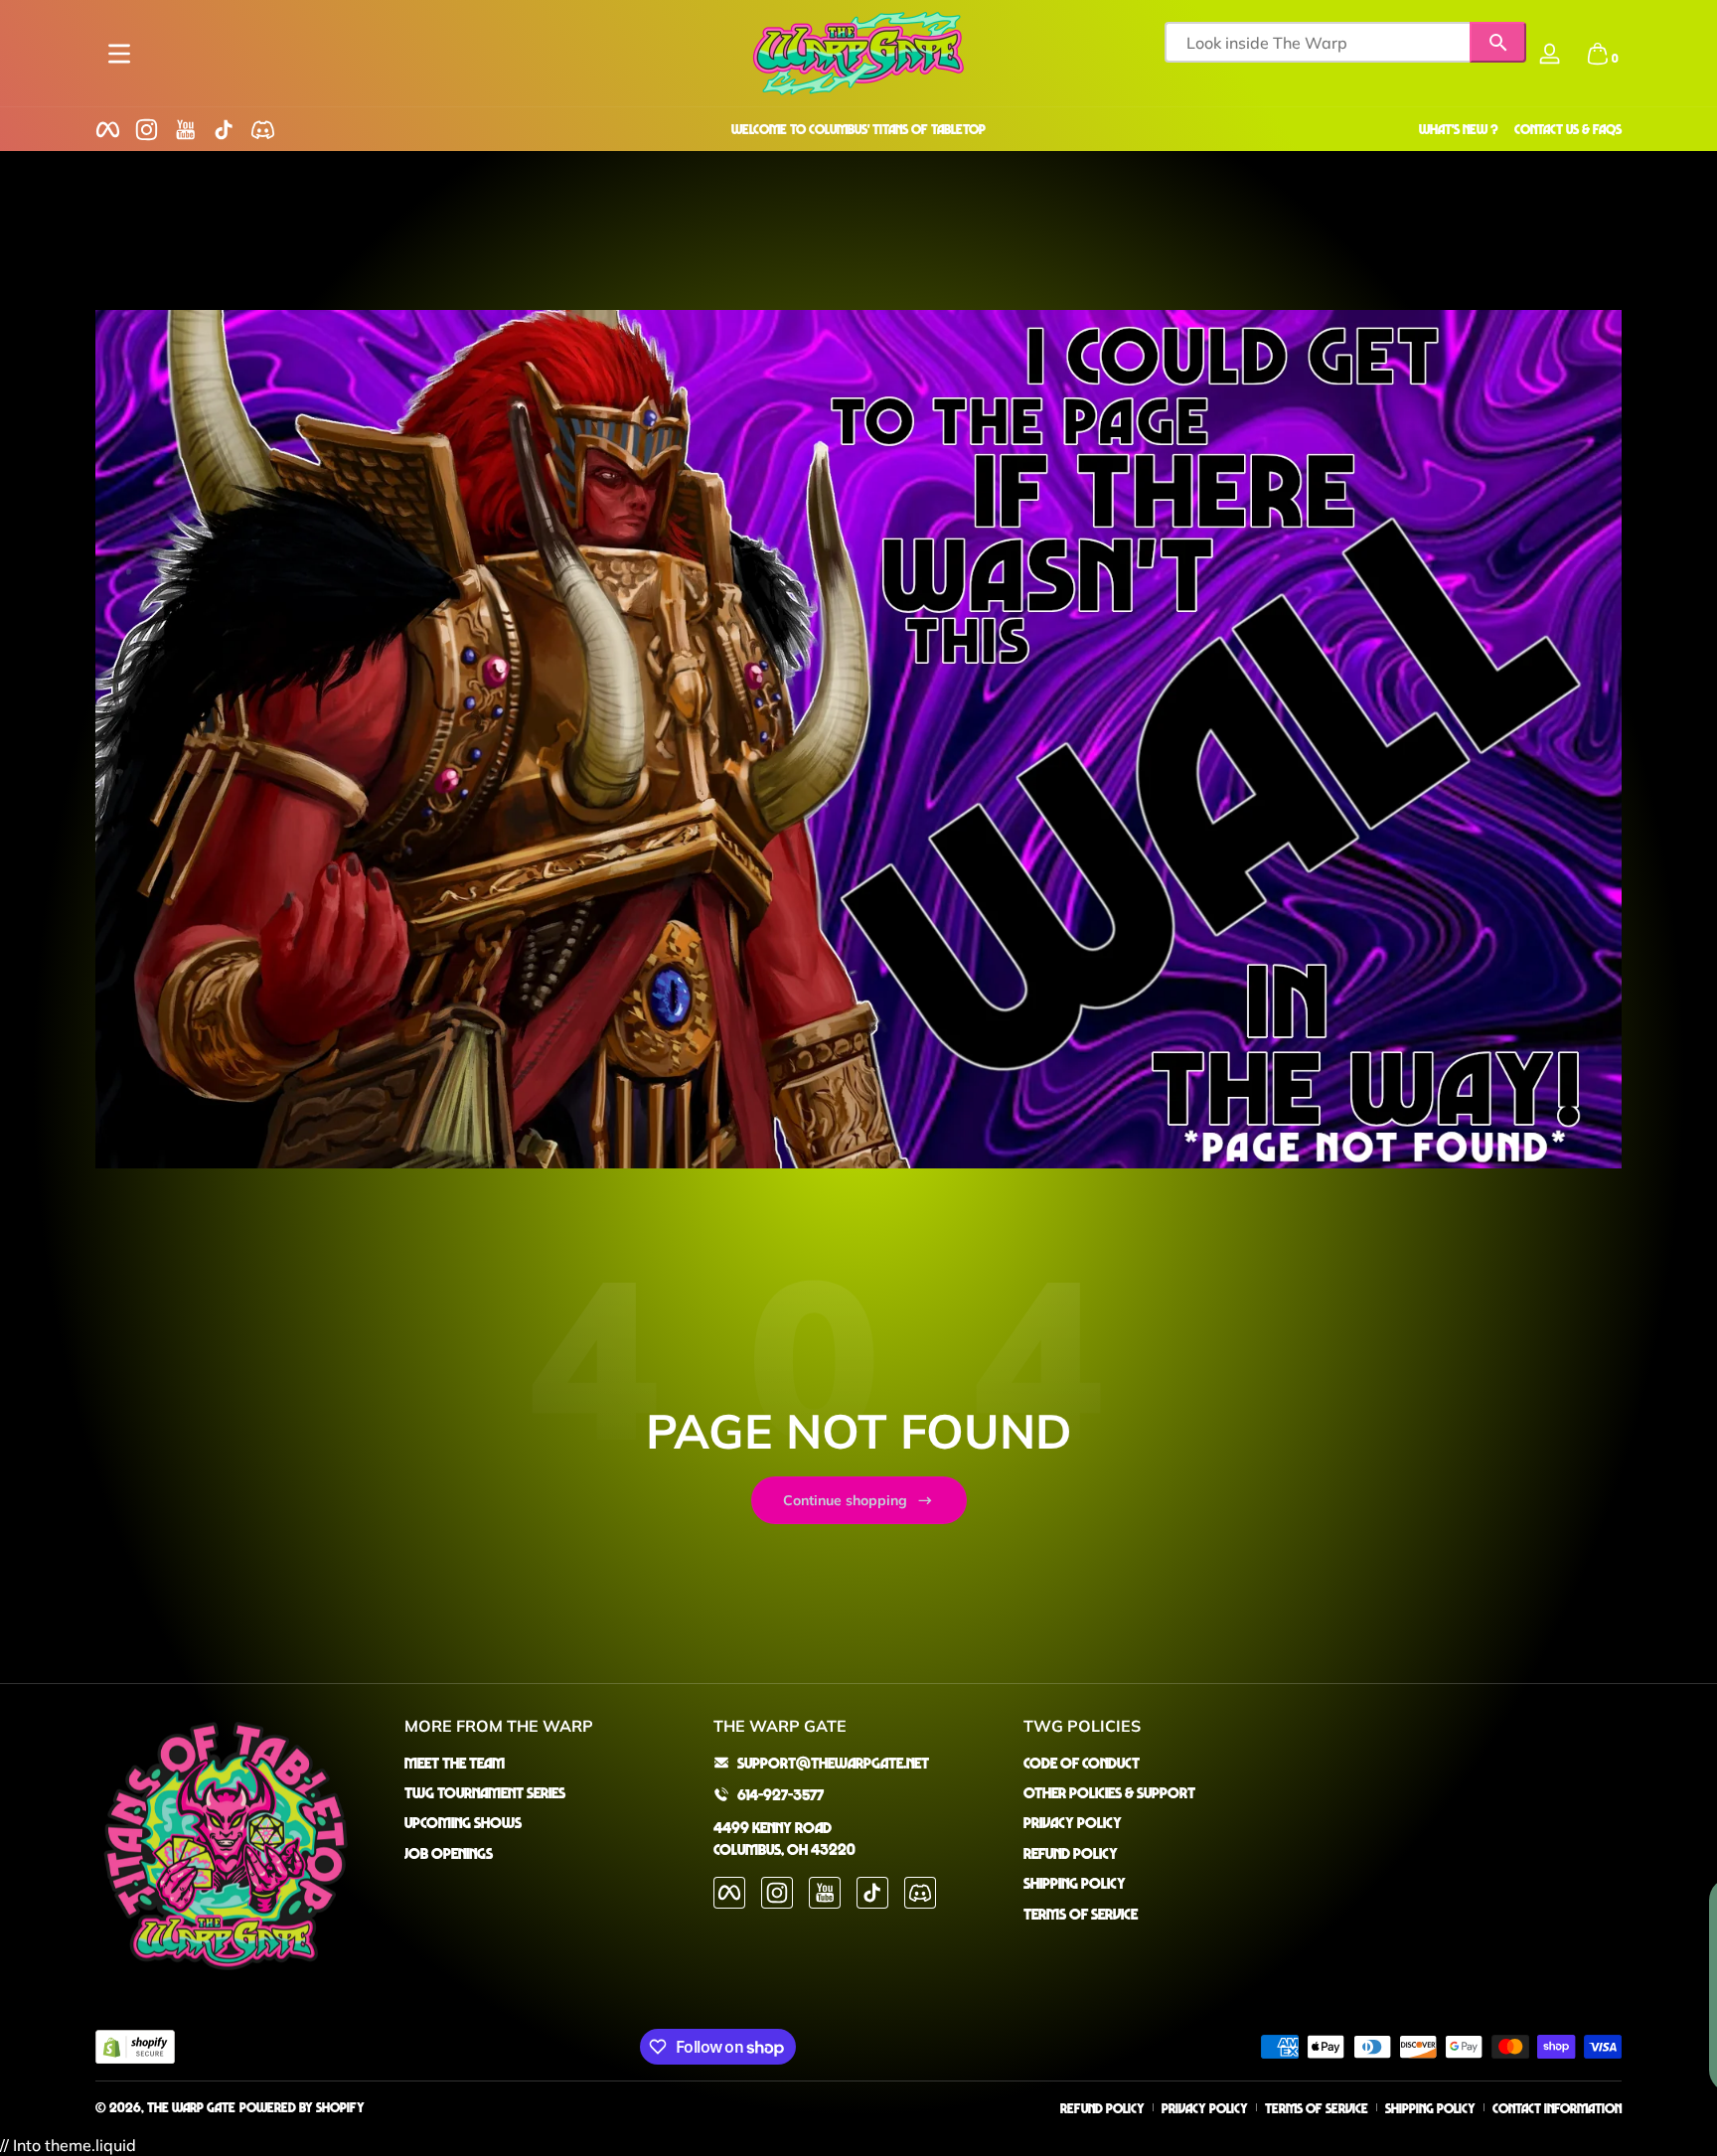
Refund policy (1102, 2108)
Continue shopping (845, 1500)
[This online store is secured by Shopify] (135, 2047)
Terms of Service (1081, 1914)
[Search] (1498, 42)
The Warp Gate (191, 2107)
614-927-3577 (780, 1794)
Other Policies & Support (1109, 1792)
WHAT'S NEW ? (1459, 129)
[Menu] (119, 54)
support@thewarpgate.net (833, 1763)
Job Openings (449, 1853)
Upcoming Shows (463, 1822)
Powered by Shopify (302, 2107)
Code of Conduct (1082, 1763)
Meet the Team (455, 1763)
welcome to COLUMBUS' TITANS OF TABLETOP (858, 129)
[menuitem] (549, 1763)
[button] (1598, 54)
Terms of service (1317, 2108)
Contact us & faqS (1568, 129)
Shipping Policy (1075, 1883)
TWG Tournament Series (485, 1792)
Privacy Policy (1073, 1822)
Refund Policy (1071, 1853)
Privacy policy (1205, 2108)
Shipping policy (1430, 2108)
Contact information (1557, 2108)
